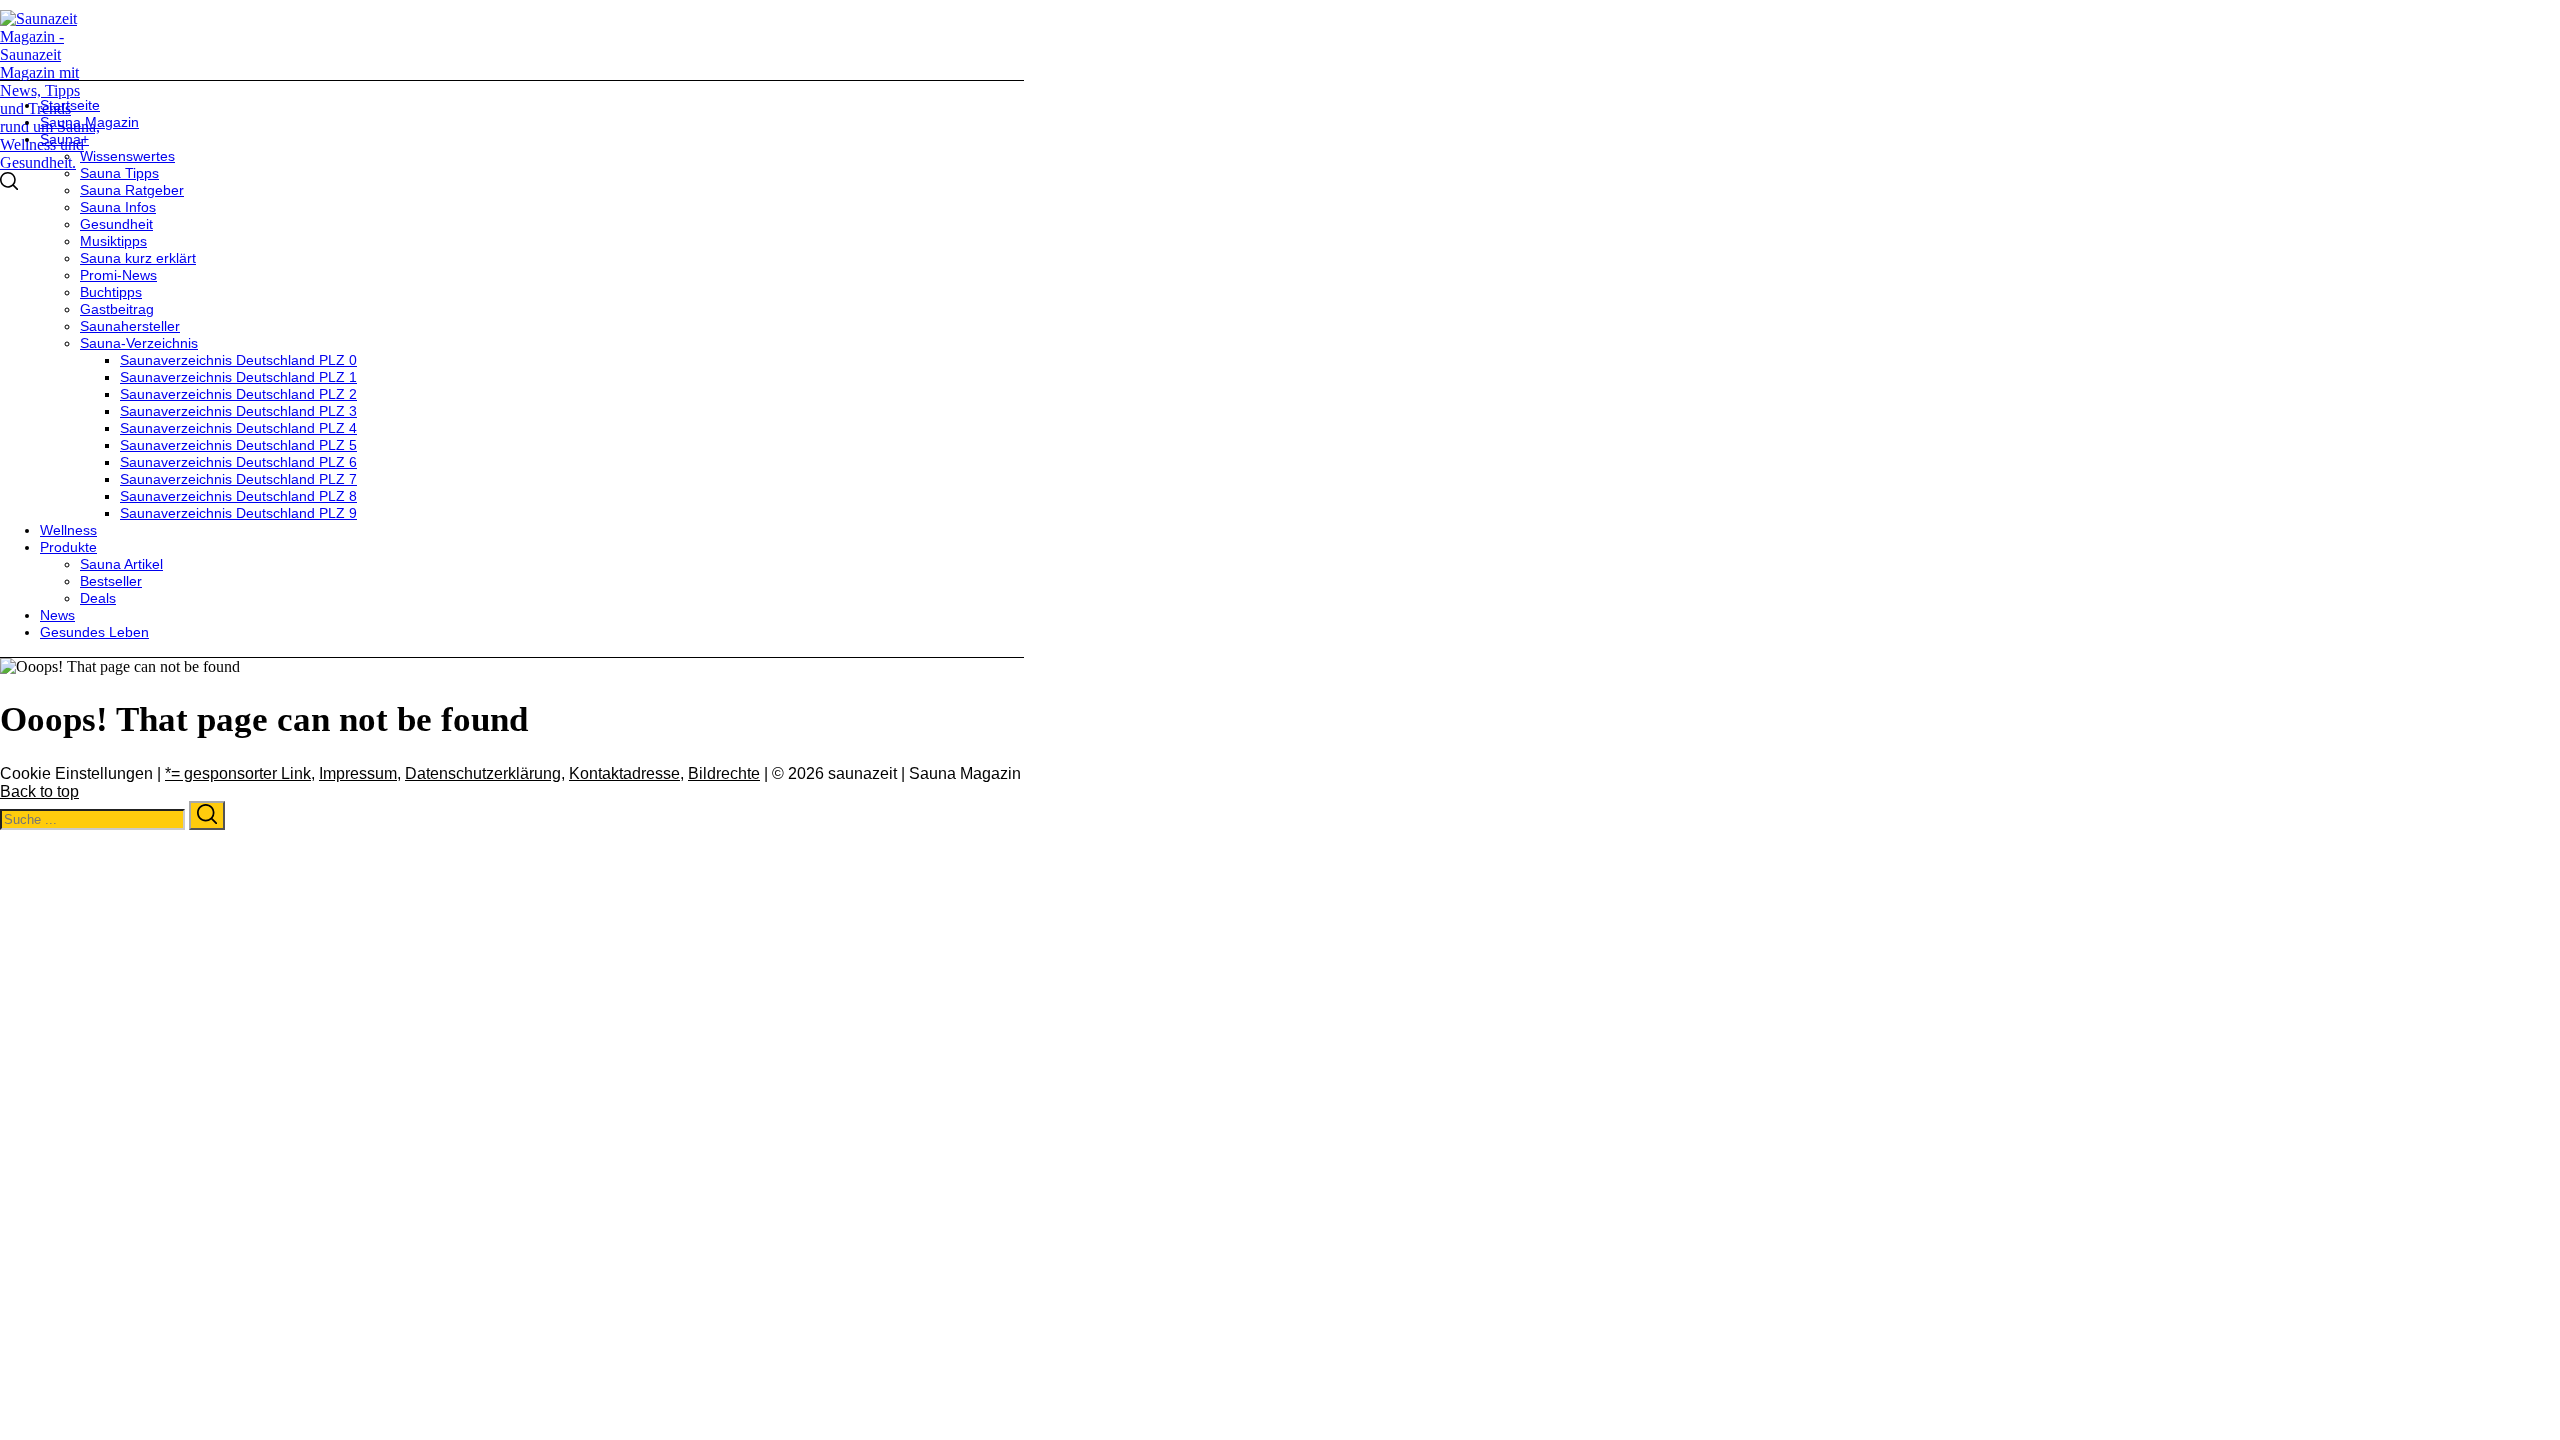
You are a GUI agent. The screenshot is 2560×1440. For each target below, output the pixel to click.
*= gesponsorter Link (238, 773)
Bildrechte (724, 773)
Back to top (39, 791)
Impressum (358, 773)
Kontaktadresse (624, 773)
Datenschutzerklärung (483, 773)
